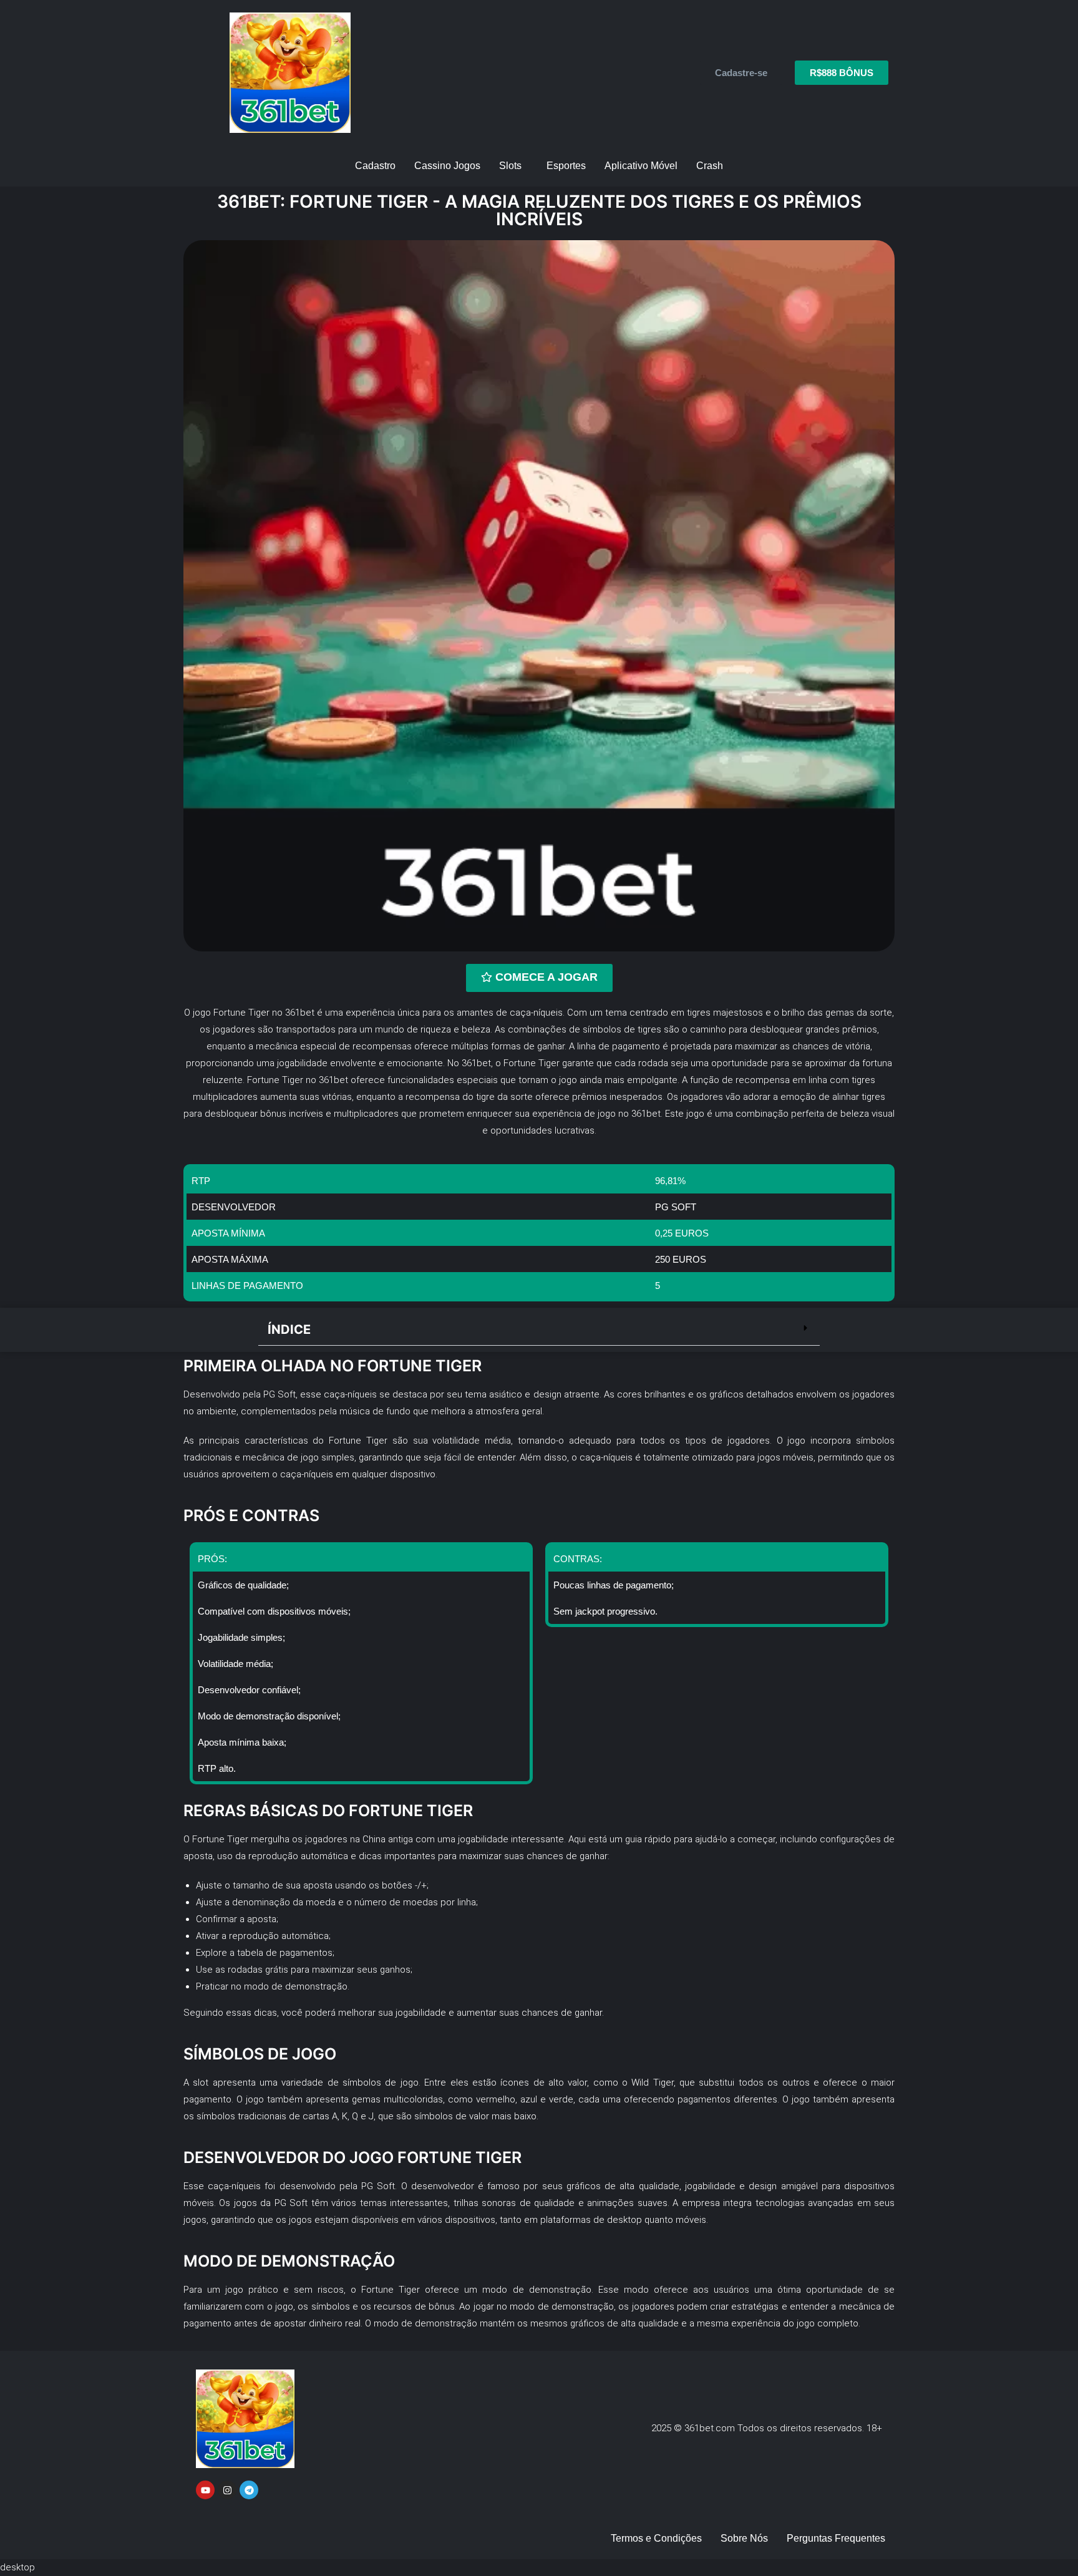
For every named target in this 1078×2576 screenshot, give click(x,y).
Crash (710, 166)
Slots (510, 166)
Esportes (566, 166)
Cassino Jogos (447, 166)
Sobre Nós (744, 2538)
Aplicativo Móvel (641, 166)
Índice (289, 1329)
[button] (539, 1330)
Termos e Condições (656, 2538)
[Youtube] (205, 2490)
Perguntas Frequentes (836, 2538)
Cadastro (375, 166)
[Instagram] (227, 2490)
